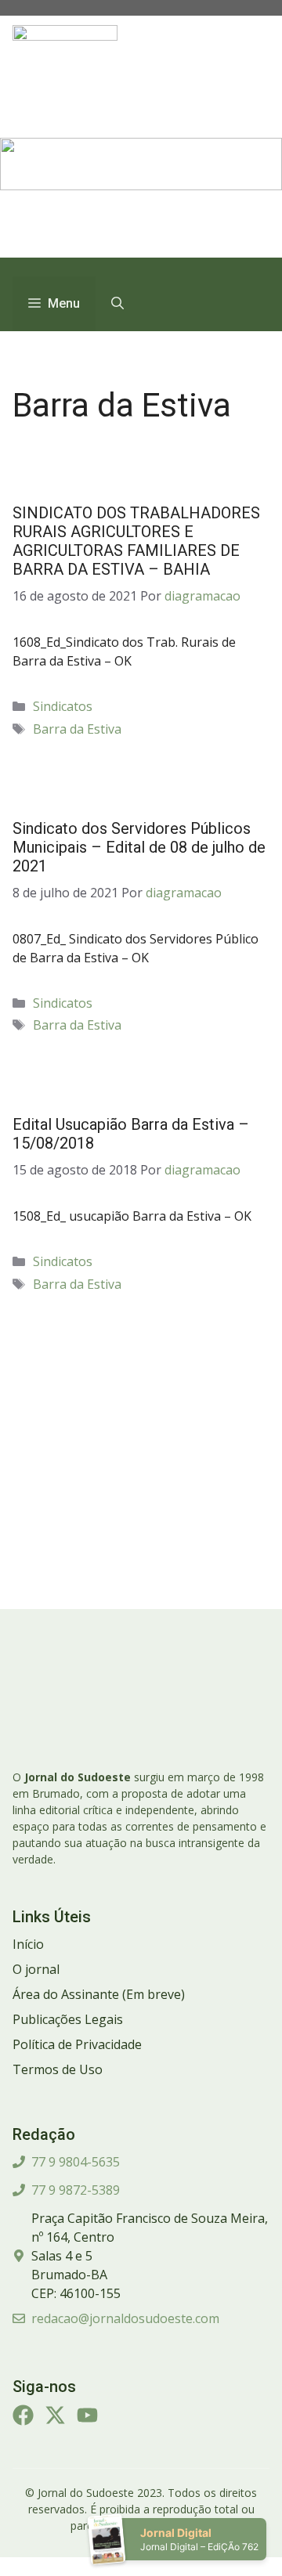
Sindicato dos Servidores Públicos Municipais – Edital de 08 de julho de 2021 (139, 847)
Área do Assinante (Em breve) (99, 1994)
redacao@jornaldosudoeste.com (125, 2318)
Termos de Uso (58, 2069)
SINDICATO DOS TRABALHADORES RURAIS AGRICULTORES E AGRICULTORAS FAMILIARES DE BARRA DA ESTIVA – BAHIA (136, 541)
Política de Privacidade (77, 2044)
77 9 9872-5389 (76, 2190)
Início (28, 1944)
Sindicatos (63, 706)
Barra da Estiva (77, 729)
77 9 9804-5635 (76, 2162)
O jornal (36, 1969)
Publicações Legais (68, 2019)
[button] (117, 304)
